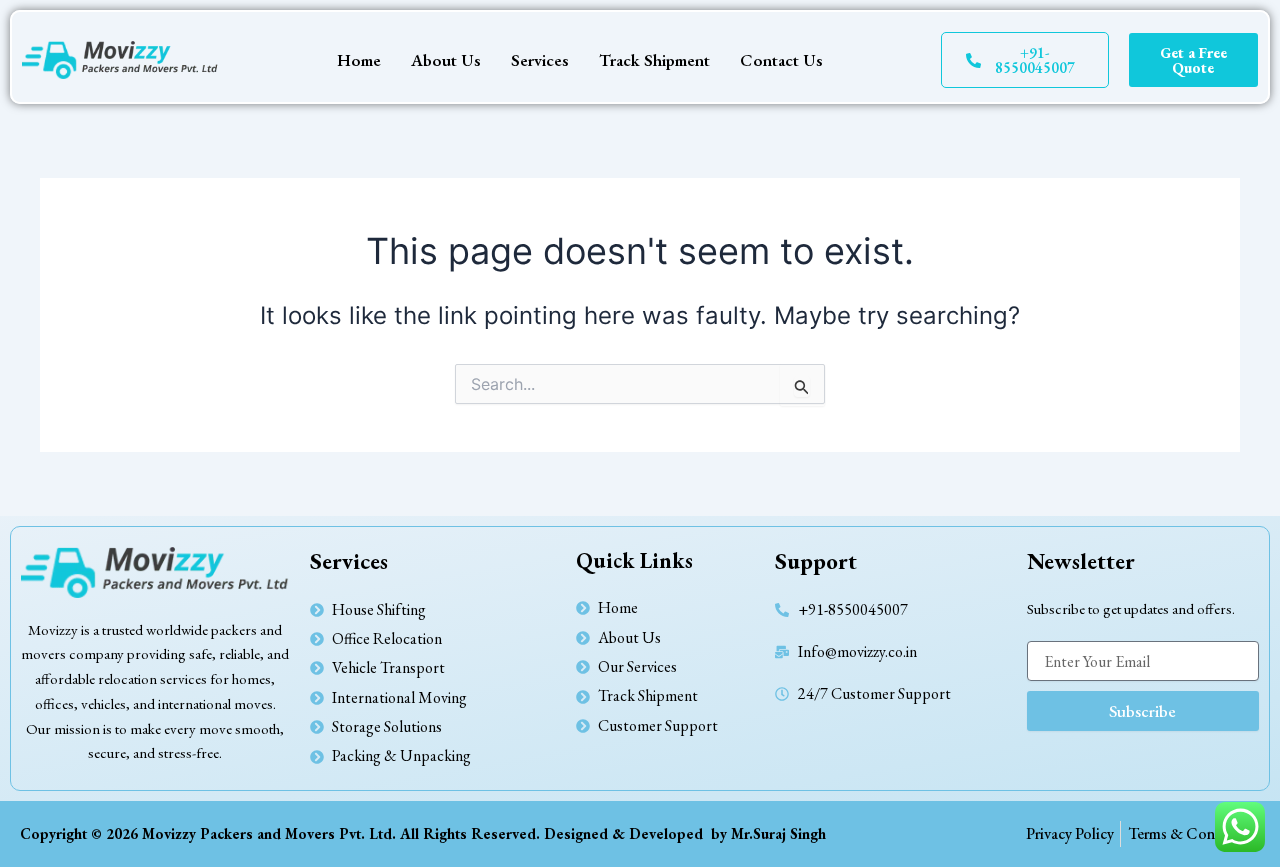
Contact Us (781, 60)
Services (540, 60)
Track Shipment (654, 60)
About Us (446, 60)
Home (359, 60)
